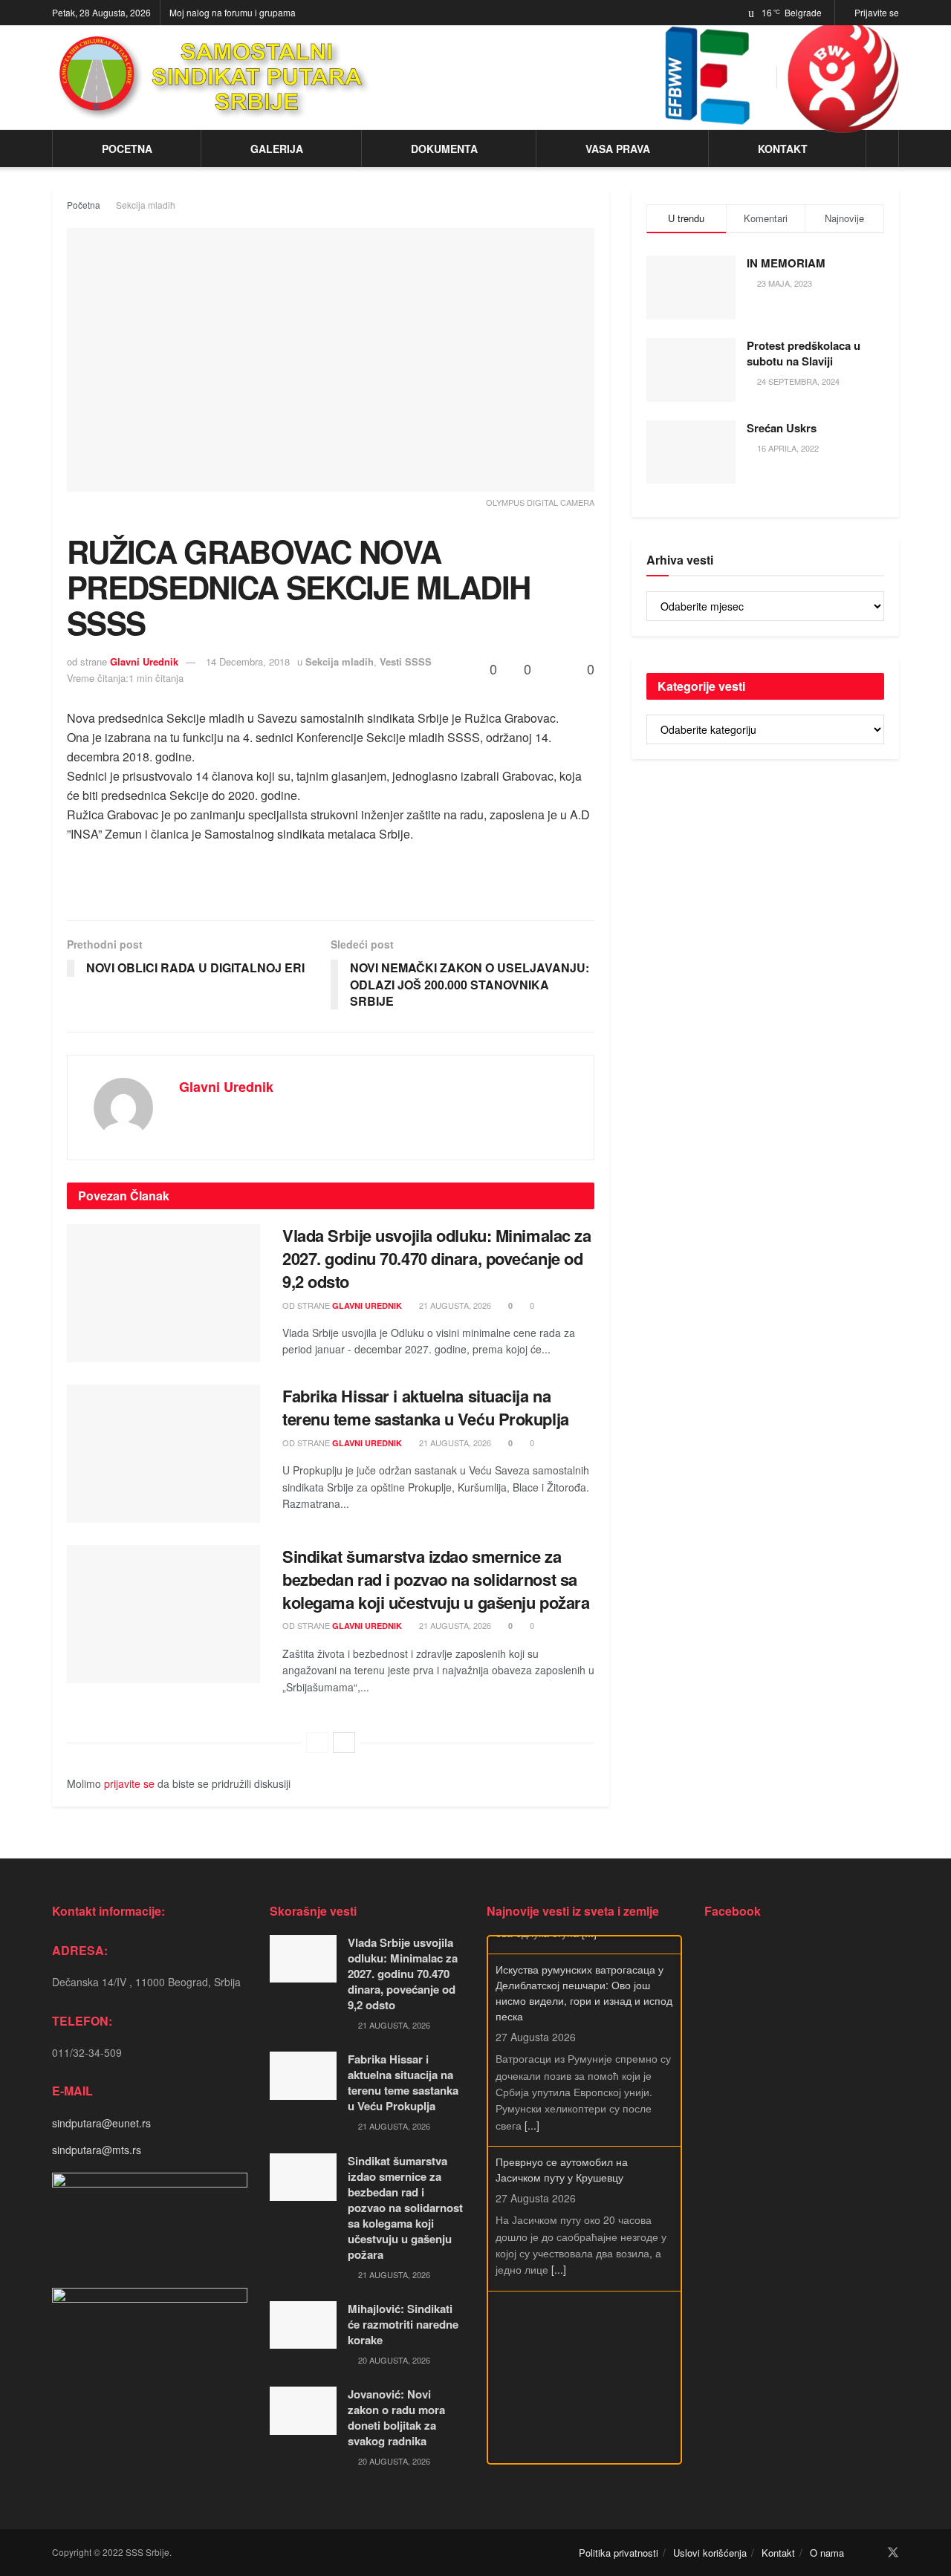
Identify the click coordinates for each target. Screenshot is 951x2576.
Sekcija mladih (146, 205)
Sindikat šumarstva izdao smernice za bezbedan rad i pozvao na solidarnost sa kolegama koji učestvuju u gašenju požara (436, 1579)
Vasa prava (618, 149)
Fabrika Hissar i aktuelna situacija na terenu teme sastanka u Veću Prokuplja (426, 1407)
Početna (84, 205)
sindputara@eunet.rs (101, 2123)
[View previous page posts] (317, 1743)
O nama (827, 2553)
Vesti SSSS (406, 661)
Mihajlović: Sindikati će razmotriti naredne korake (403, 2324)
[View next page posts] (344, 1743)
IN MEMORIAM (786, 263)
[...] (532, 2107)
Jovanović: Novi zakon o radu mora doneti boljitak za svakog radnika (396, 2417)
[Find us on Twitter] (893, 2553)
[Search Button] (882, 149)
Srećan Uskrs (782, 428)
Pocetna (127, 149)
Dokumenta (444, 149)
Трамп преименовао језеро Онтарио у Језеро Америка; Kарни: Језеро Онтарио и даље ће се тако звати (581, 2312)
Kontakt (783, 149)
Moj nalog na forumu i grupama (233, 12)
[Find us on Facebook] (872, 2553)
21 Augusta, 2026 (454, 1305)
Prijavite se (876, 12)
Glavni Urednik (144, 661)
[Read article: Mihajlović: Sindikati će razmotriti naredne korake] (303, 2325)
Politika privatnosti (619, 2553)
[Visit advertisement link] (843, 77)
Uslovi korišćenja (710, 2553)
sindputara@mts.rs (97, 2150)
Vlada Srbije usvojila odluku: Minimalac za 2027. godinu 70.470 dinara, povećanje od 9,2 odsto (437, 1258)
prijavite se (129, 1783)
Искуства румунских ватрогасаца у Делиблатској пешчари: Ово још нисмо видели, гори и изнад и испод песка (584, 1975)
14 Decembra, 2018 (248, 661)
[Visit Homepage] (214, 77)
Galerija (277, 149)
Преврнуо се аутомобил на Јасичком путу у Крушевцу (562, 2151)
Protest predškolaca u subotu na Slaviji (804, 353)
